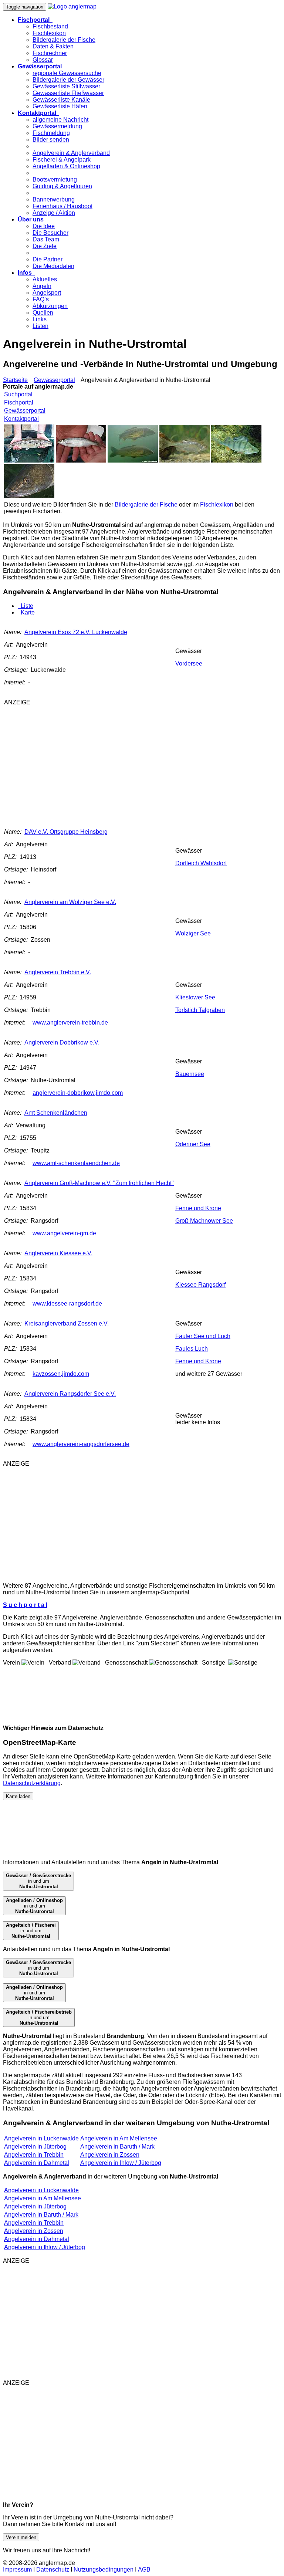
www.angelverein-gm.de (64, 1233)
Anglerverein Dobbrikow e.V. (62, 1042)
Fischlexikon (49, 33)
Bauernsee (190, 1074)
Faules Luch (192, 1349)
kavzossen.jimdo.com (61, 1374)
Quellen (43, 313)
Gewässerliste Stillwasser (66, 86)
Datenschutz (53, 2570)
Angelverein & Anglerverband (71, 153)
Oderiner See (193, 1144)
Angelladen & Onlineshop (66, 166)
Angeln (42, 286)
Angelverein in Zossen (110, 2155)
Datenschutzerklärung (32, 1783)
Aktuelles (45, 279)
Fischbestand (50, 26)
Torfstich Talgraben (200, 1010)
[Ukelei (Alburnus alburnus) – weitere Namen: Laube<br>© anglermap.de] (81, 461)
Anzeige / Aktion (54, 213)
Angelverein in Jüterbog (35, 2147)
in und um (38, 1881)
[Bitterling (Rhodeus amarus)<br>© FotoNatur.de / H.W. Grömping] (185, 461)
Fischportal (19, 402)
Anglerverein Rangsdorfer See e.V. (70, 1394)
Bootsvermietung (55, 180)
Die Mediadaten (53, 266)
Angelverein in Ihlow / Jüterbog (121, 2163)
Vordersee (189, 664)
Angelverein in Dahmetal (37, 2163)
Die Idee (44, 226)
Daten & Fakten (53, 46)
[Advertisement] (123, 764)
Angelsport (47, 293)
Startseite (15, 380)
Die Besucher (50, 233)
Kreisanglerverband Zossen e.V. (67, 1323)
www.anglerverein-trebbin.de (70, 1023)
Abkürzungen (50, 306)
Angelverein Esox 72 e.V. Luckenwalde (76, 632)
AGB (144, 2570)
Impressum (17, 2570)
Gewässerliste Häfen (60, 106)
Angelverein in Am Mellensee (119, 2138)
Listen (40, 326)
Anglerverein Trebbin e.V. (58, 972)
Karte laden (18, 1796)
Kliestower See (195, 997)
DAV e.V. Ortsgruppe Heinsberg (66, 832)
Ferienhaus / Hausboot (62, 206)
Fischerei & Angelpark (62, 160)
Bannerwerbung (54, 199)
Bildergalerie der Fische (64, 40)
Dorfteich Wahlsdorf (201, 863)
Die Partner (48, 259)
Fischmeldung (51, 133)
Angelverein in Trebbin (34, 2155)
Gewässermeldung (57, 126)
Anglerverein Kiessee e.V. (58, 1253)
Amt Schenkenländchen (56, 1113)
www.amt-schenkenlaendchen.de (76, 1163)
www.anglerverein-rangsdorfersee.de (81, 1444)
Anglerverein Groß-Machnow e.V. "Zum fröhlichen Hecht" (99, 1183)
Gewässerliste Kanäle (61, 100)
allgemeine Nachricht (60, 120)
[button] (35, 20)
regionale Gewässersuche (67, 73)
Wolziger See (193, 933)
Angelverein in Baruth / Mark (117, 2147)
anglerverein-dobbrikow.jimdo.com (78, 1093)
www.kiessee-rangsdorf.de (67, 1304)
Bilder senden (51, 140)
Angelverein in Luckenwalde (41, 2138)
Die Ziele (45, 246)
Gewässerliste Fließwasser (68, 93)
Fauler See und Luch (203, 1336)
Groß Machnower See (204, 1221)
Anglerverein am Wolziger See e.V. (70, 902)
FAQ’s (41, 299)
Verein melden (21, 2537)
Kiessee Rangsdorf (200, 1285)
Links (40, 319)
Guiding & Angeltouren (62, 186)
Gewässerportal (54, 380)
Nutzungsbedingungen (104, 2570)
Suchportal (18, 394)
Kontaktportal (21, 419)
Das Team (46, 239)
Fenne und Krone (198, 1208)
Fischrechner (50, 53)
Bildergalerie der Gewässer (68, 80)
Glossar (43, 60)
